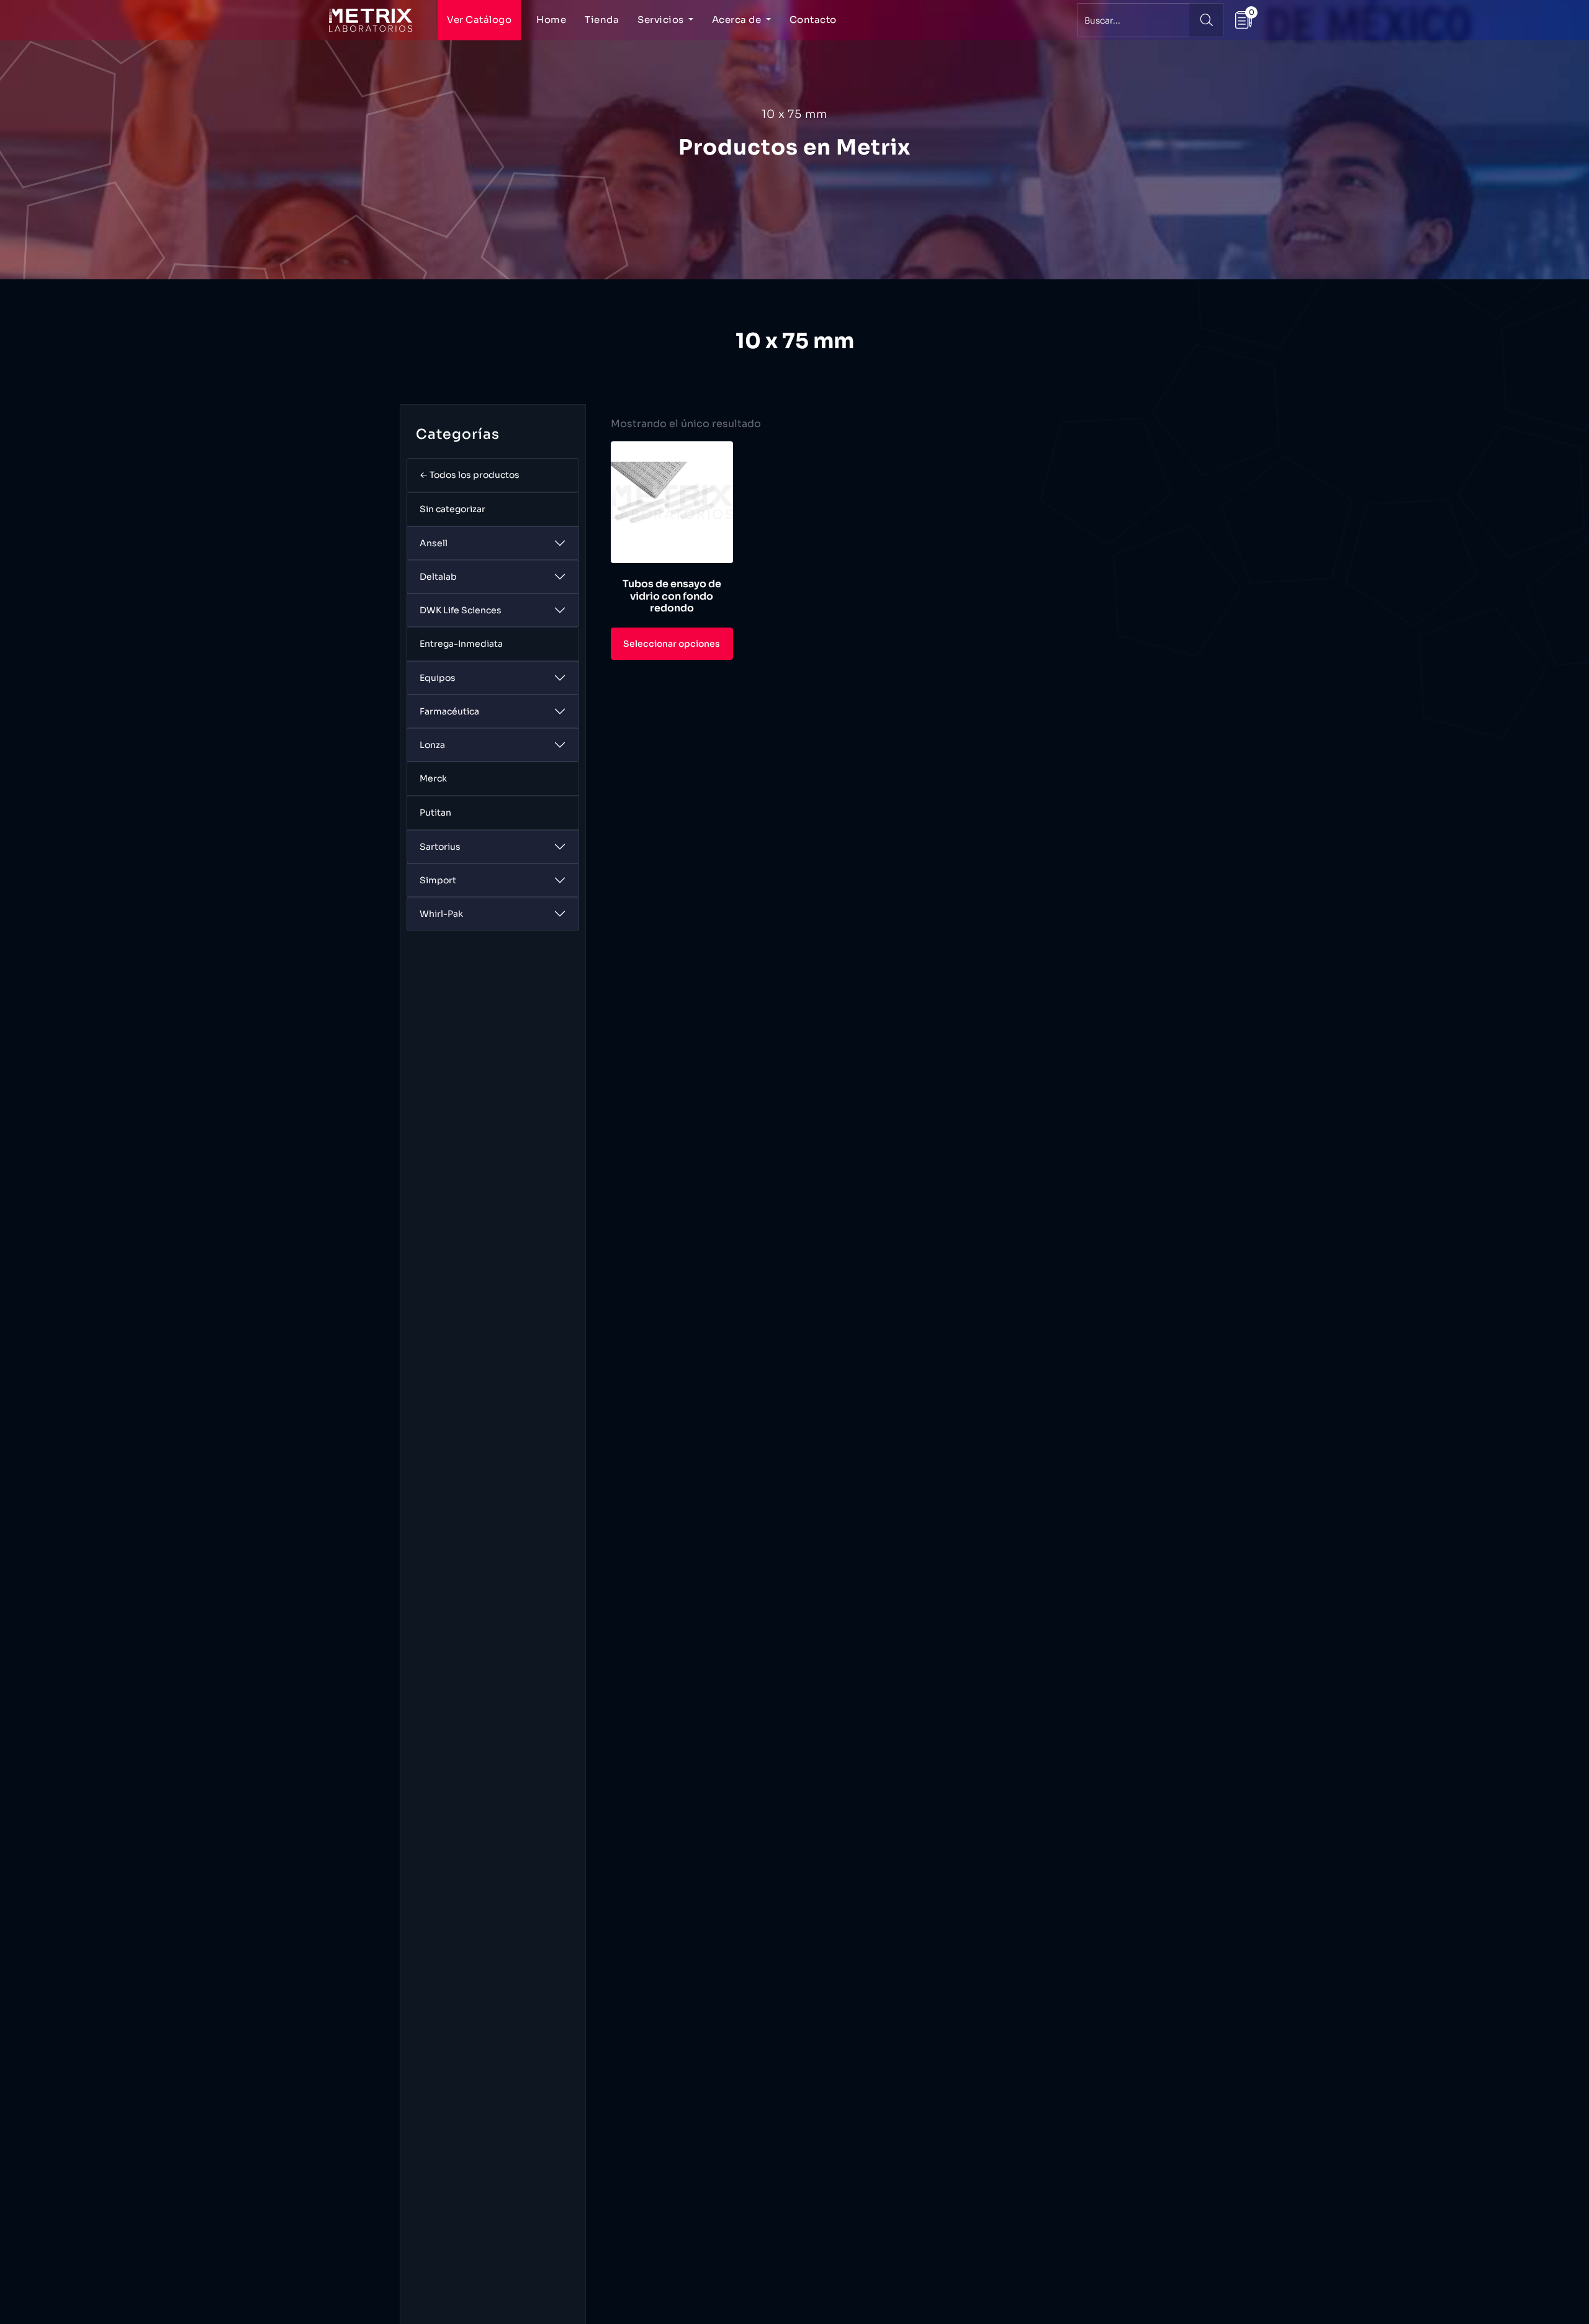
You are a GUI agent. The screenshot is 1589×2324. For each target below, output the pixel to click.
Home (551, 20)
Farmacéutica (449, 711)
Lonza (432, 745)
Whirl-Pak (441, 914)
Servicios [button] (662, 20)
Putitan (435, 813)
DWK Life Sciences (461, 610)
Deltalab (438, 577)
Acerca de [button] (738, 20)
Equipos (438, 678)
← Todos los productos (470, 475)
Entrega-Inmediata (461, 644)
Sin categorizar (452, 509)
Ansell (434, 543)
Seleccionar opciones (672, 644)
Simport (438, 880)
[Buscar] (1206, 20)
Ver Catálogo (479, 20)
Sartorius (440, 847)
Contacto (813, 20)
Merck (433, 778)
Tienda (602, 20)
